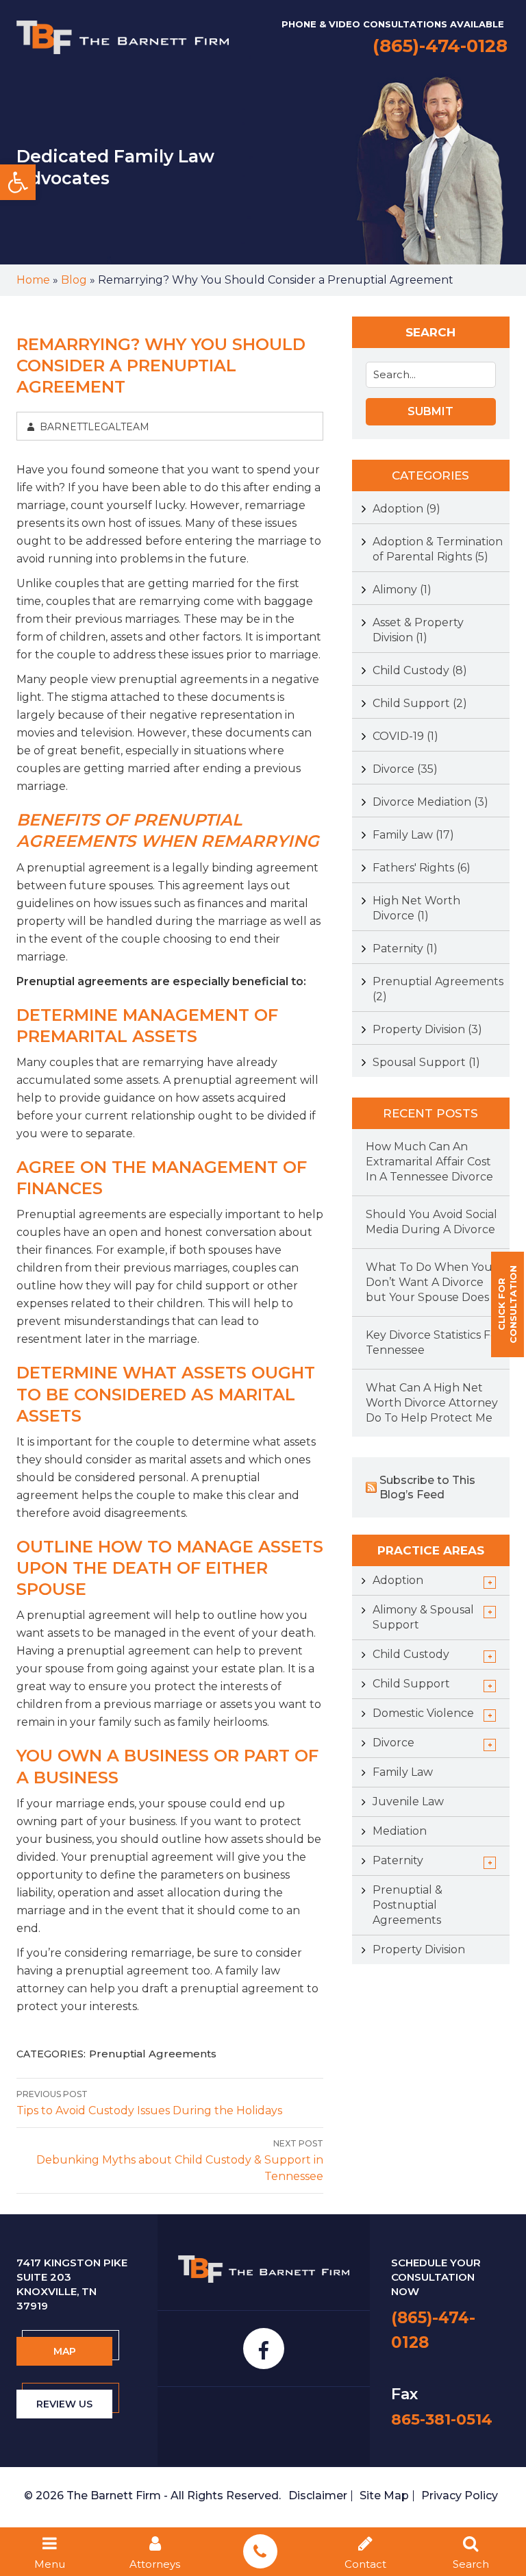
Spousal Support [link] (426, 1062)
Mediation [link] (400, 1831)
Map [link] (65, 2351)
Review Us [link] (64, 2404)
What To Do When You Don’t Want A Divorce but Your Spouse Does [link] (429, 1282)
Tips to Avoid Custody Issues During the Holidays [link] (149, 2103)
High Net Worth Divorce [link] (416, 908)
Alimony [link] (402, 590)
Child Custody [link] (420, 670)
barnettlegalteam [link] (95, 427)
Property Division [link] (427, 1029)
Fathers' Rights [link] (422, 868)
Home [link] (33, 280)
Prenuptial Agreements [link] (153, 2054)
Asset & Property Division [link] (418, 630)
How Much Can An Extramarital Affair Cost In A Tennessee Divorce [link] (429, 1162)
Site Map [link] (384, 2495)
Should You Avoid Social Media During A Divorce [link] (431, 1222)
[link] (18, 182)
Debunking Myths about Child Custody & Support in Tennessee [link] (180, 2160)
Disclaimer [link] (318, 2495)
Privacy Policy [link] (460, 2495)
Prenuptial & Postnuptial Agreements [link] (408, 1905)
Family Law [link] (413, 835)
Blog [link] (74, 280)
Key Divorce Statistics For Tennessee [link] (434, 1342)
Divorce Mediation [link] (430, 802)
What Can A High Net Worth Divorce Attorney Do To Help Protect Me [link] (432, 1403)
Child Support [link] (420, 703)
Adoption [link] (406, 509)
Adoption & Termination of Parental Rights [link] (438, 549)
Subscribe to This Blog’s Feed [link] (427, 1487)
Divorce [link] (405, 769)
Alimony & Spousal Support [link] (423, 1617)
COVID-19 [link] (405, 736)
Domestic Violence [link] (423, 1713)
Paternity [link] (405, 949)
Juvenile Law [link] (408, 1801)
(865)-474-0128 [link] (440, 46)
